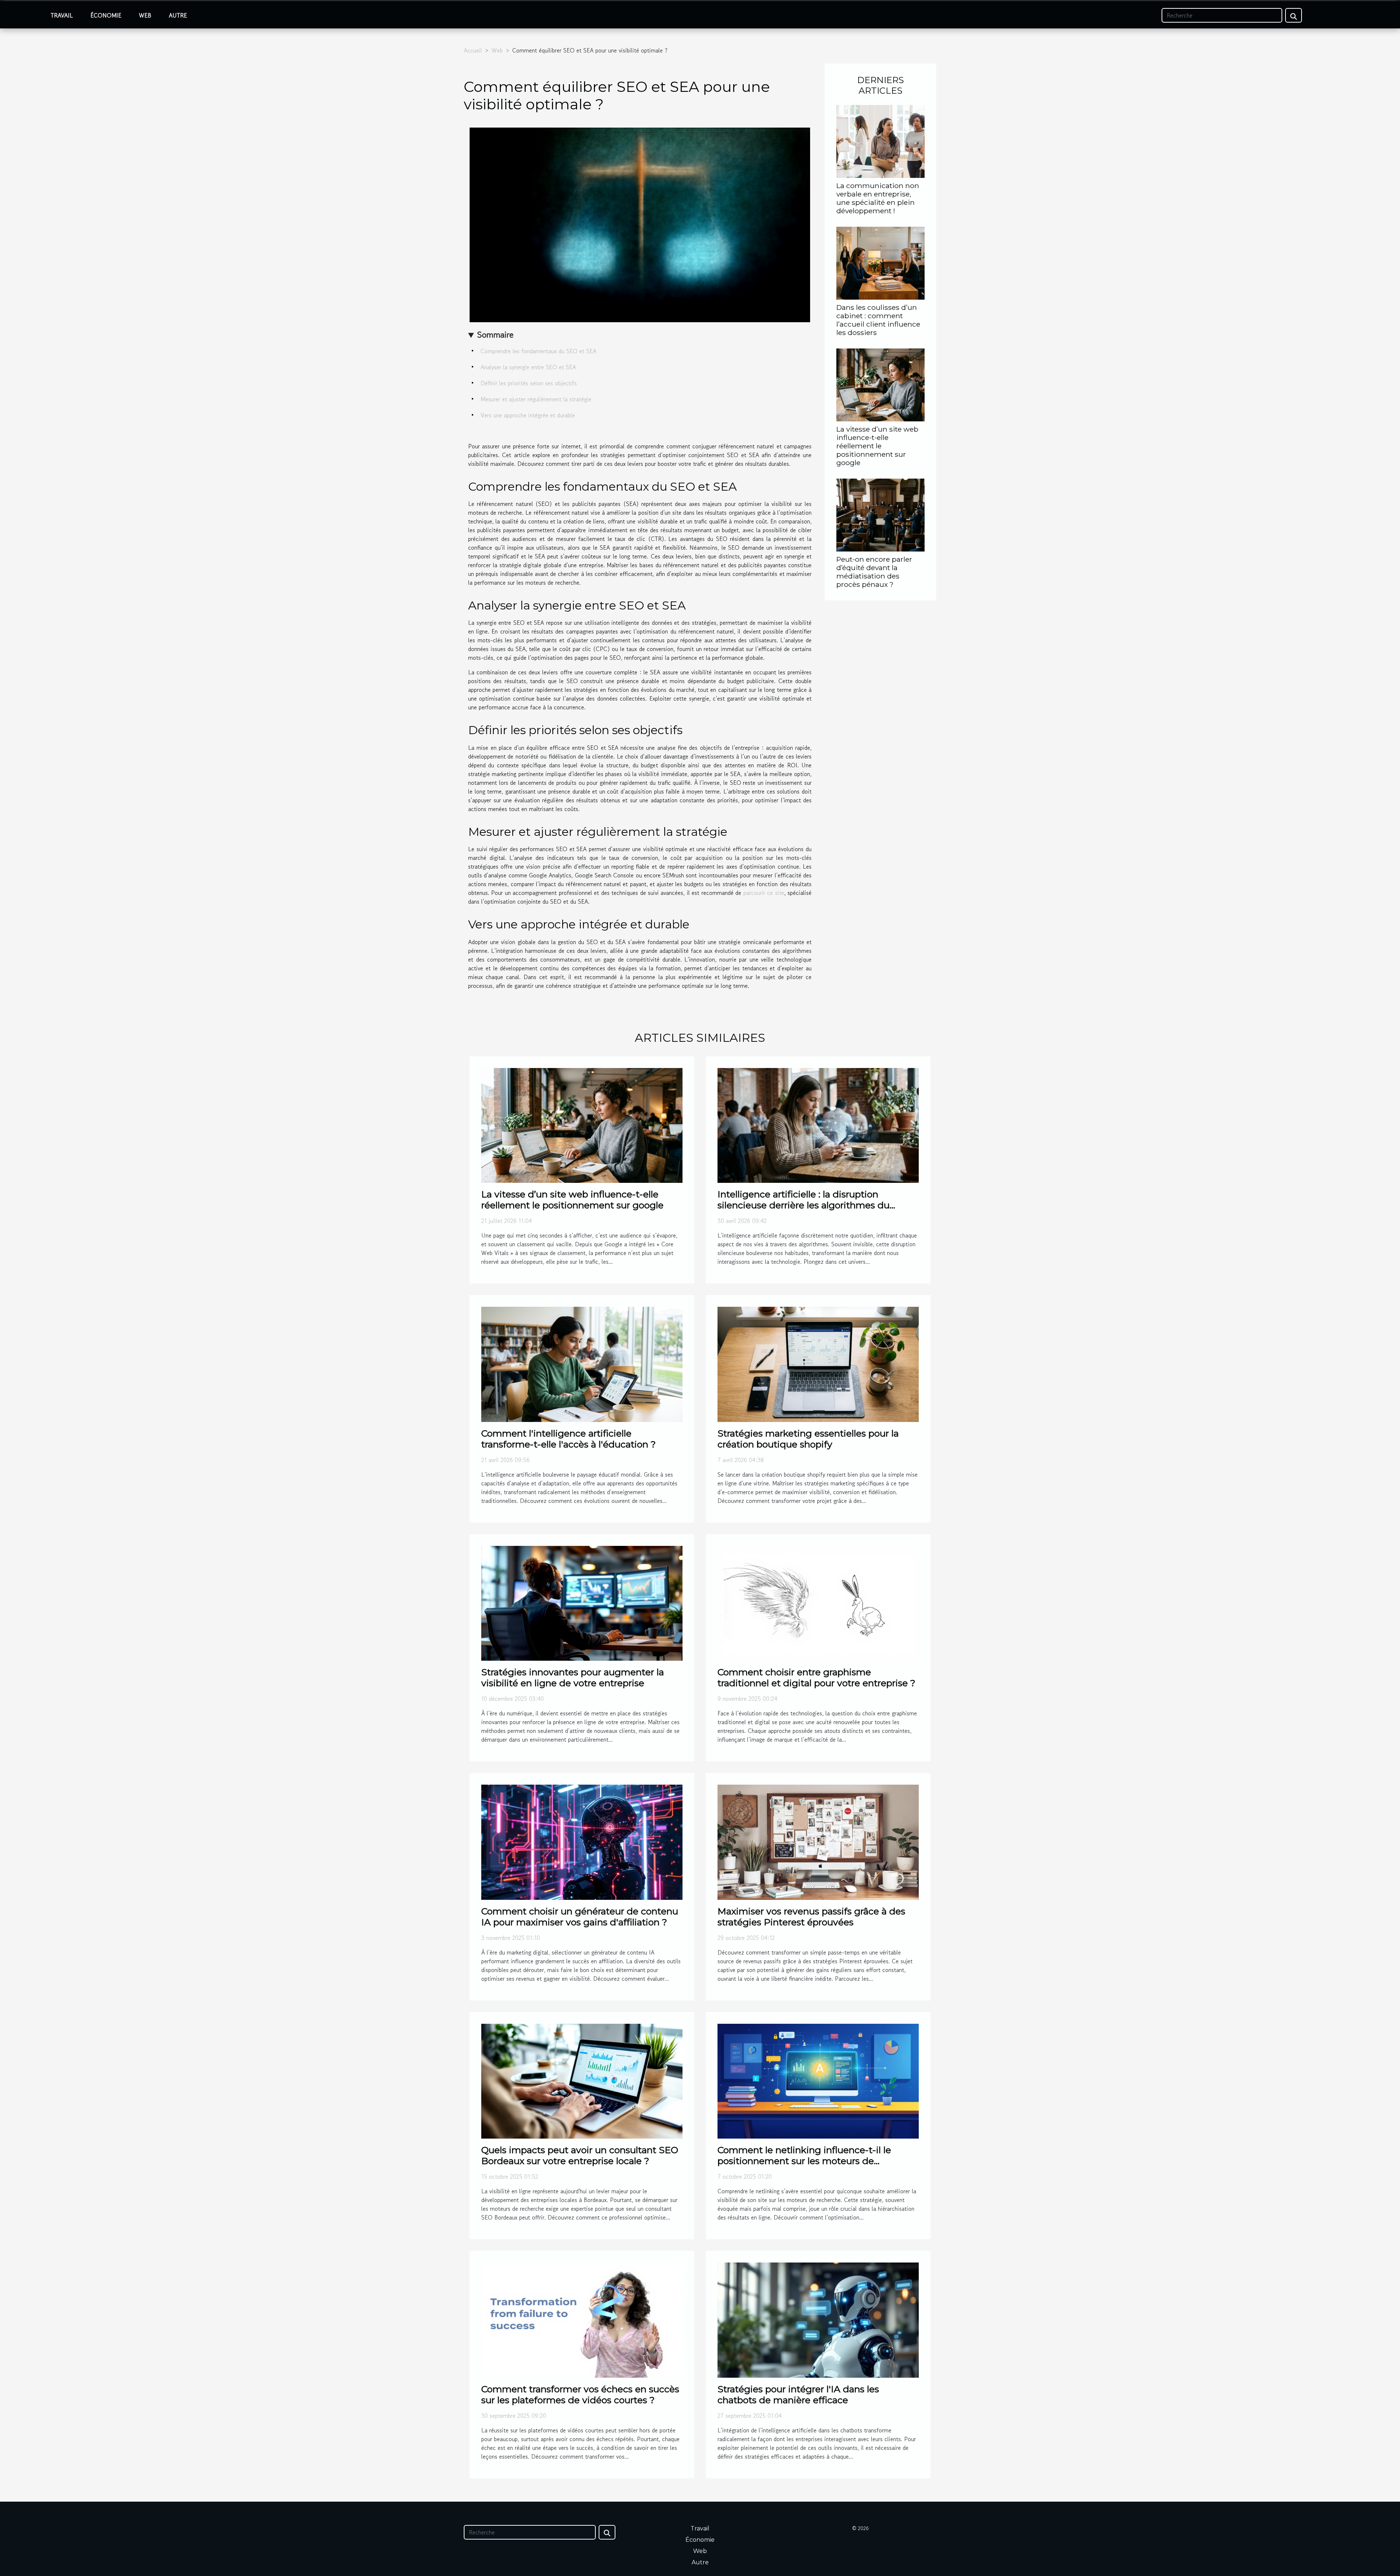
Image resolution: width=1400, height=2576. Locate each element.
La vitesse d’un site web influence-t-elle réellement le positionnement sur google (877, 446)
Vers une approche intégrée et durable (528, 415)
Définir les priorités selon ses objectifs (529, 383)
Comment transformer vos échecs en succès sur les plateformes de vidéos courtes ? (580, 2394)
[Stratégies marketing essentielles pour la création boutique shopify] (818, 1364)
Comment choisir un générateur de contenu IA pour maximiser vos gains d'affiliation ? (580, 1917)
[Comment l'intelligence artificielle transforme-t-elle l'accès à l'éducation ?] (582, 1364)
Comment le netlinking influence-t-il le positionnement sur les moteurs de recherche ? (804, 2161)
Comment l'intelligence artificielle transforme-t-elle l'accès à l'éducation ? (569, 1439)
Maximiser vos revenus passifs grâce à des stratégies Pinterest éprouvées (811, 1917)
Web (145, 15)
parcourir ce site (764, 893)
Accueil (473, 50)
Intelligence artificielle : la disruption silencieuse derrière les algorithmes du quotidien (804, 1205)
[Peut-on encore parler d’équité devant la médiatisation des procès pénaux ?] (880, 514)
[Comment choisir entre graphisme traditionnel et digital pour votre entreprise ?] (818, 1602)
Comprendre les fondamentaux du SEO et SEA (538, 351)
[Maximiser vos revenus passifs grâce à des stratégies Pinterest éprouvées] (818, 1841)
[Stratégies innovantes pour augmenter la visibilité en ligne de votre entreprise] (582, 1602)
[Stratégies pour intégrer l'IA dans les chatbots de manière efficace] (818, 2319)
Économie (106, 15)
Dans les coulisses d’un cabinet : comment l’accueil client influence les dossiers (878, 320)
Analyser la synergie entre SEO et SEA (528, 367)
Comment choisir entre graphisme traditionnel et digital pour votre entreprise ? (816, 1677)
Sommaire (495, 334)
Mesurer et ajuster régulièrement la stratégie (536, 399)
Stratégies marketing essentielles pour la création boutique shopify (808, 1439)
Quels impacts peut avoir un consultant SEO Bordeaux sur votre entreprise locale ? (580, 2155)
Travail (62, 15)
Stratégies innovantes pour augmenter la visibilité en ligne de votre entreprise (573, 1677)
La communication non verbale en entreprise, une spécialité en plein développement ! (878, 198)
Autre (178, 15)
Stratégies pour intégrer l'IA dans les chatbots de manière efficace (798, 2394)
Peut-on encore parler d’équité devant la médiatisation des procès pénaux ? (874, 572)
